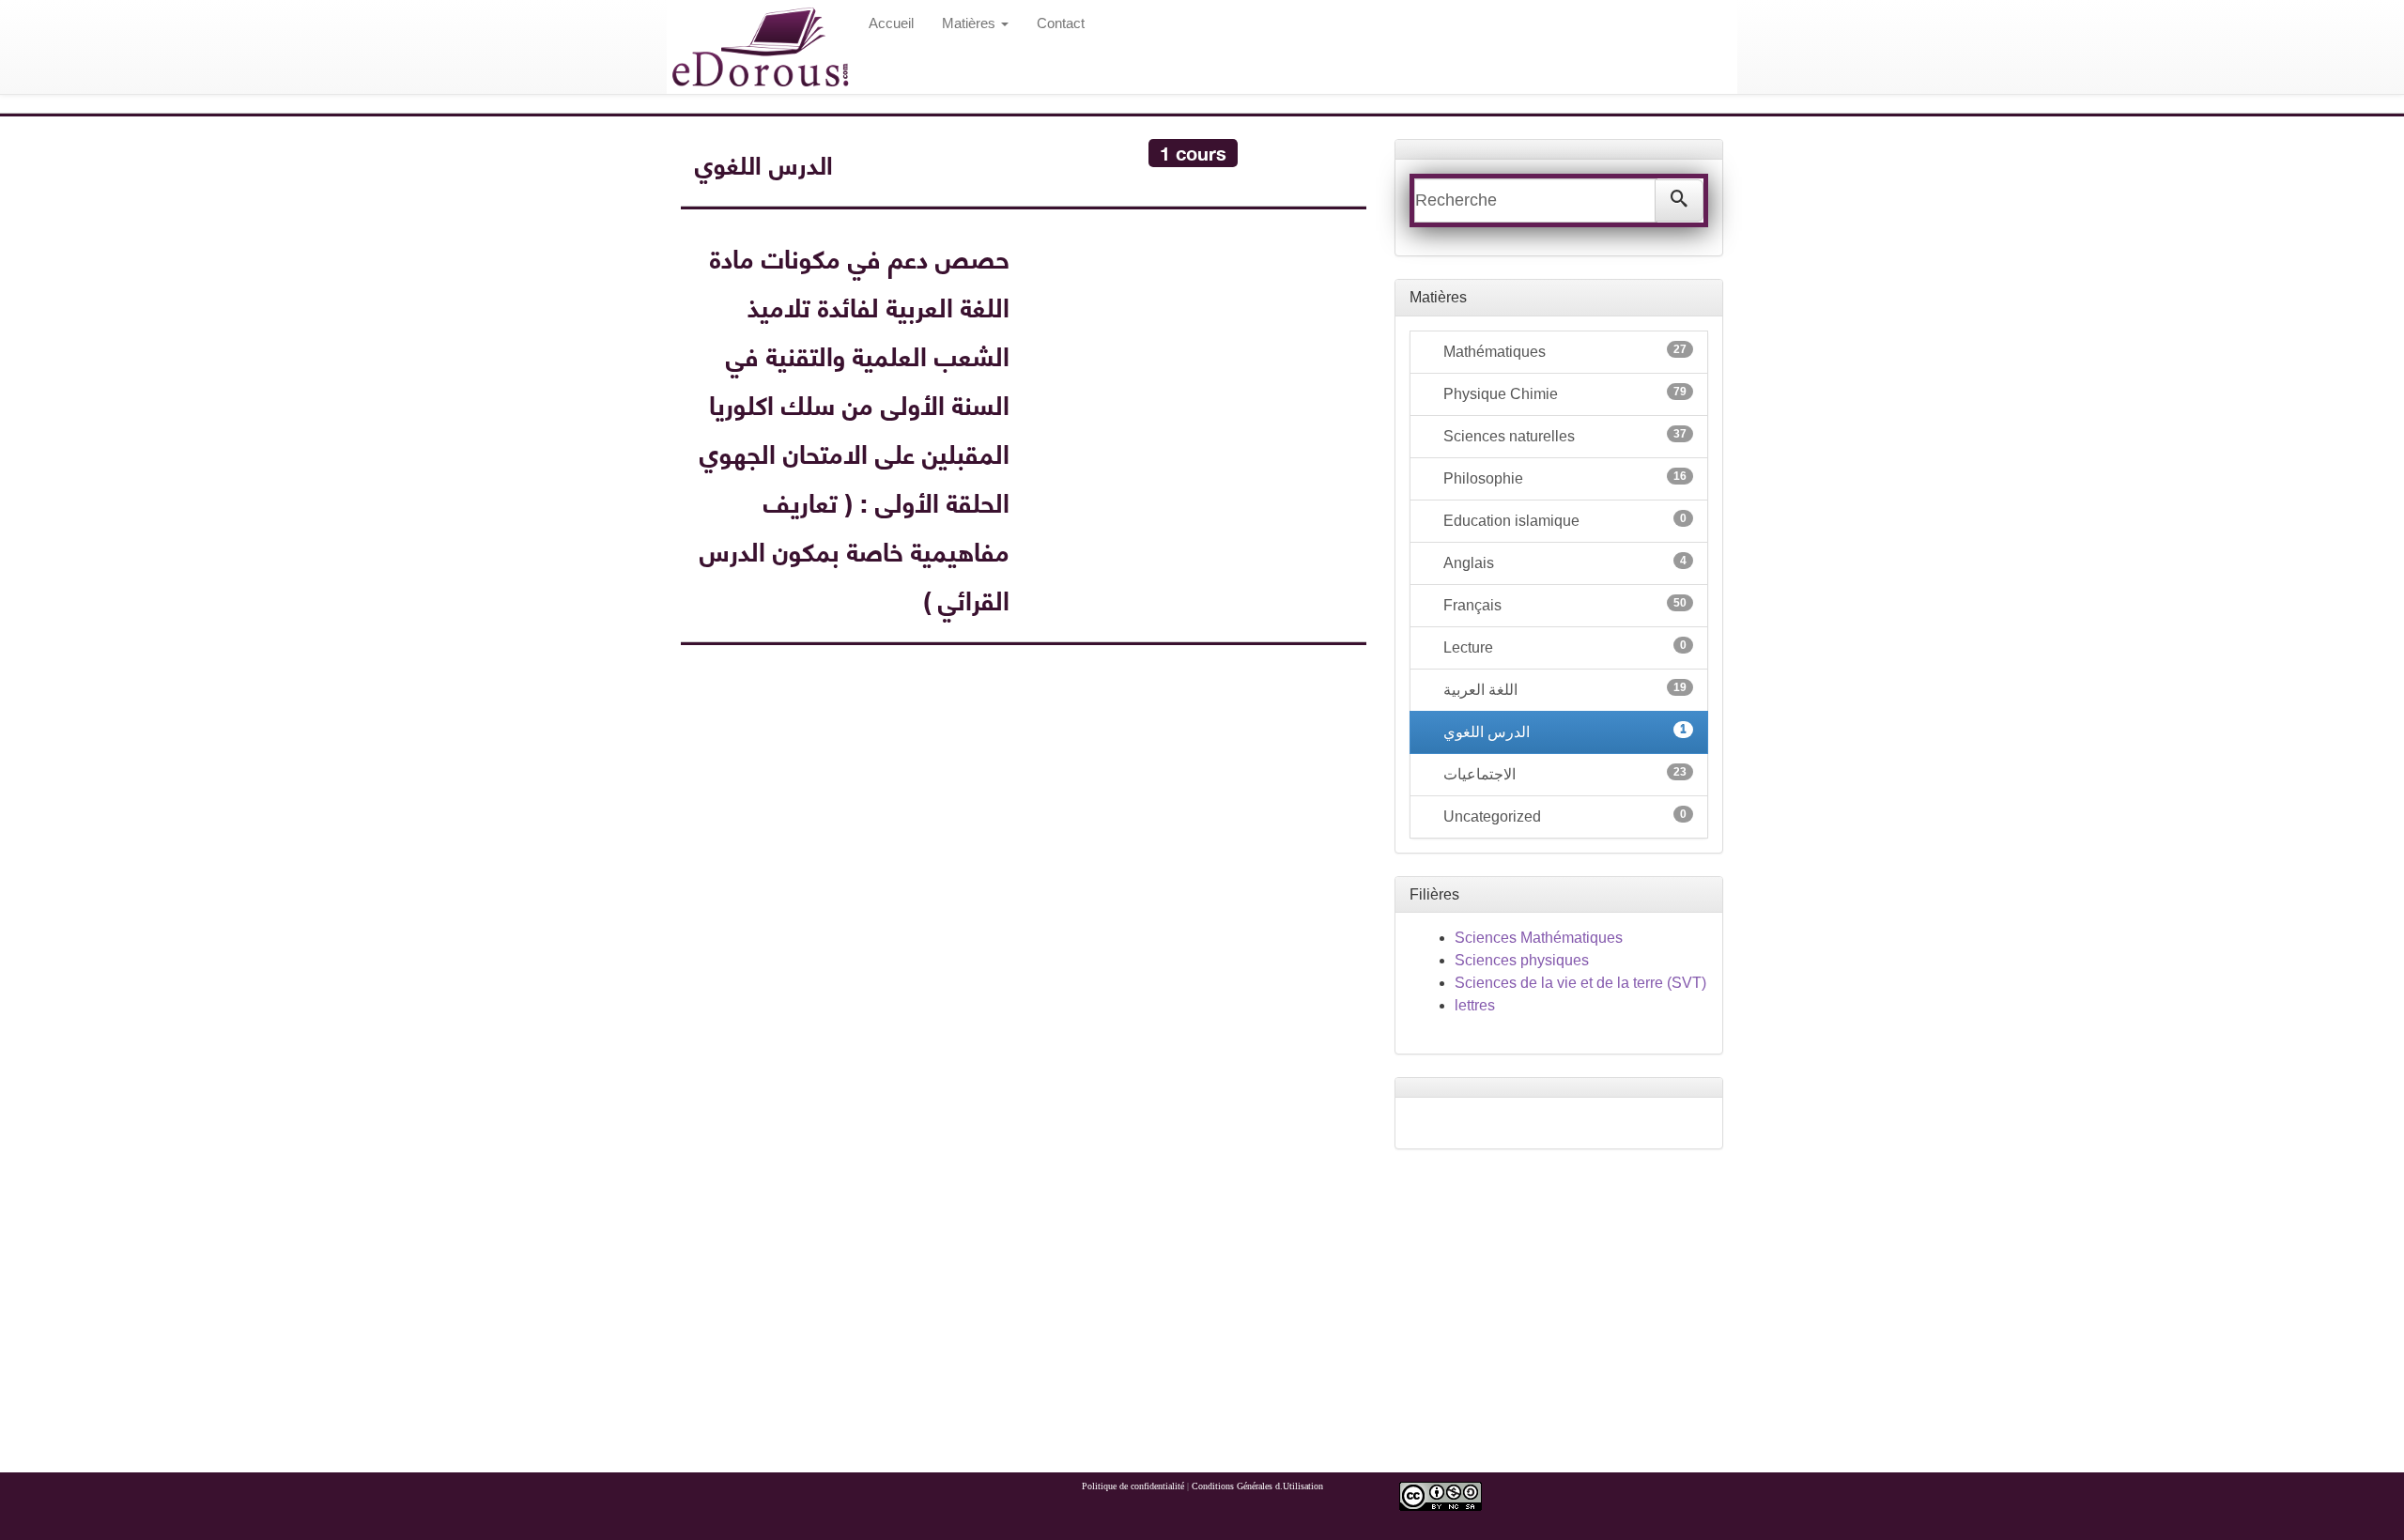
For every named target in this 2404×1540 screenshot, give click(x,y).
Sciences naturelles (1563, 436)
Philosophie (1563, 478)
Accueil (891, 23)
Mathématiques (1563, 351)
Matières (971, 23)
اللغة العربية (1563, 689)
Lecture (1563, 647)
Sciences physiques (1522, 960)
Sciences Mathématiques (1539, 938)
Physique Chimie (1563, 393)
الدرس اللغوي (1563, 731)
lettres (1475, 1005)
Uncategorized (1563, 816)
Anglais (1563, 562)
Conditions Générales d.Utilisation (1257, 1486)
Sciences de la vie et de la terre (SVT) (1580, 983)
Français (1563, 605)
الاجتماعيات (1563, 774)
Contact (1061, 23)
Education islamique (1563, 520)
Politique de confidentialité (1133, 1486)
